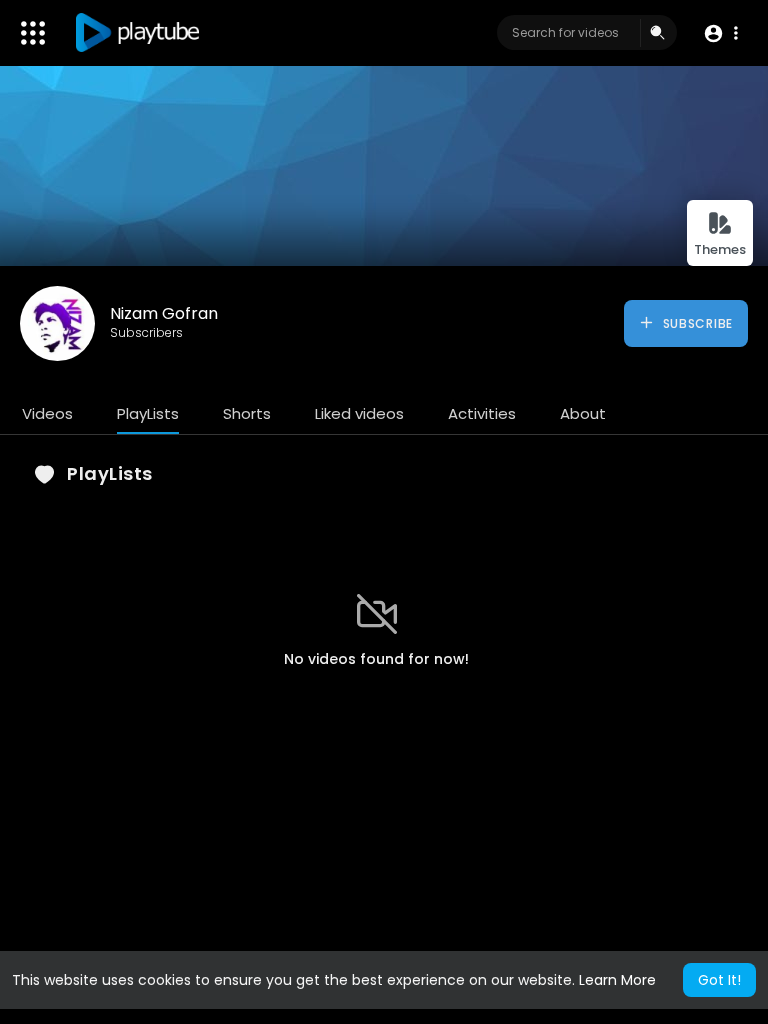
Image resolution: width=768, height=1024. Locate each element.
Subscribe (696, 323)
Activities (482, 413)
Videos (47, 413)
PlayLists (148, 413)
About (583, 413)
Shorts (247, 413)
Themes (720, 249)
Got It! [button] (719, 980)
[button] (720, 33)
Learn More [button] (617, 980)
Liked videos (359, 413)
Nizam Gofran (164, 313)
